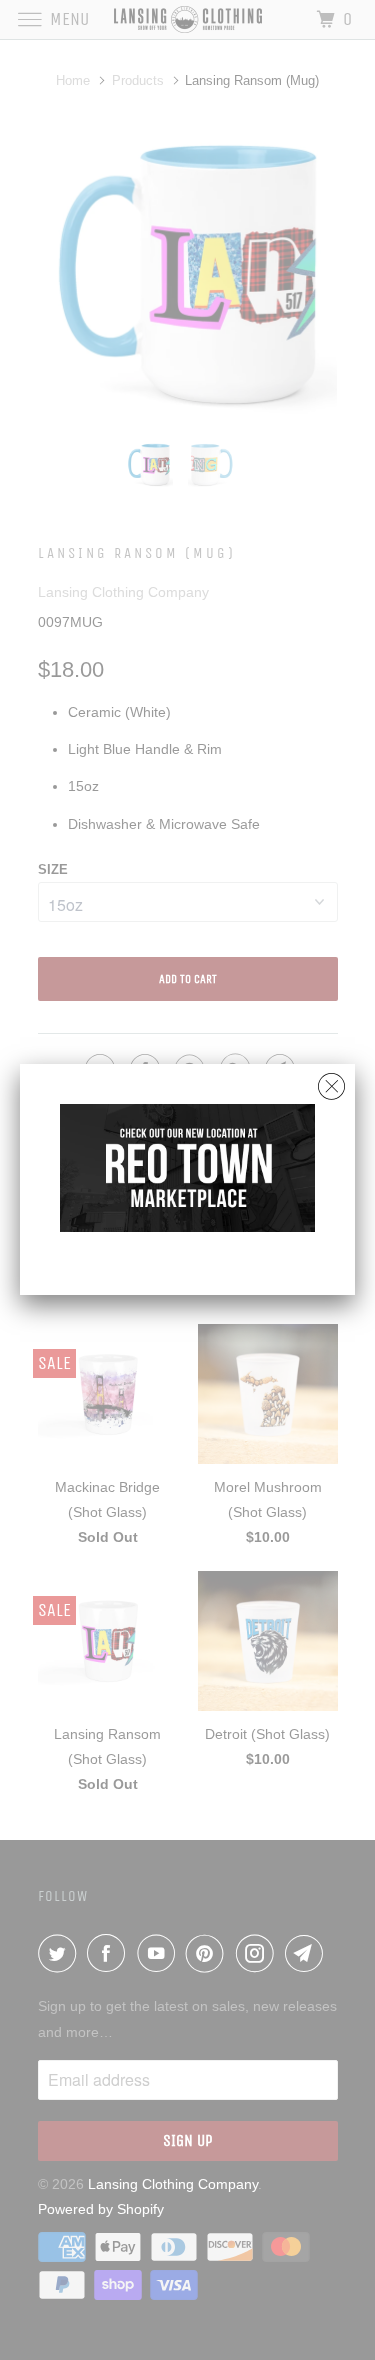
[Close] (331, 1081)
